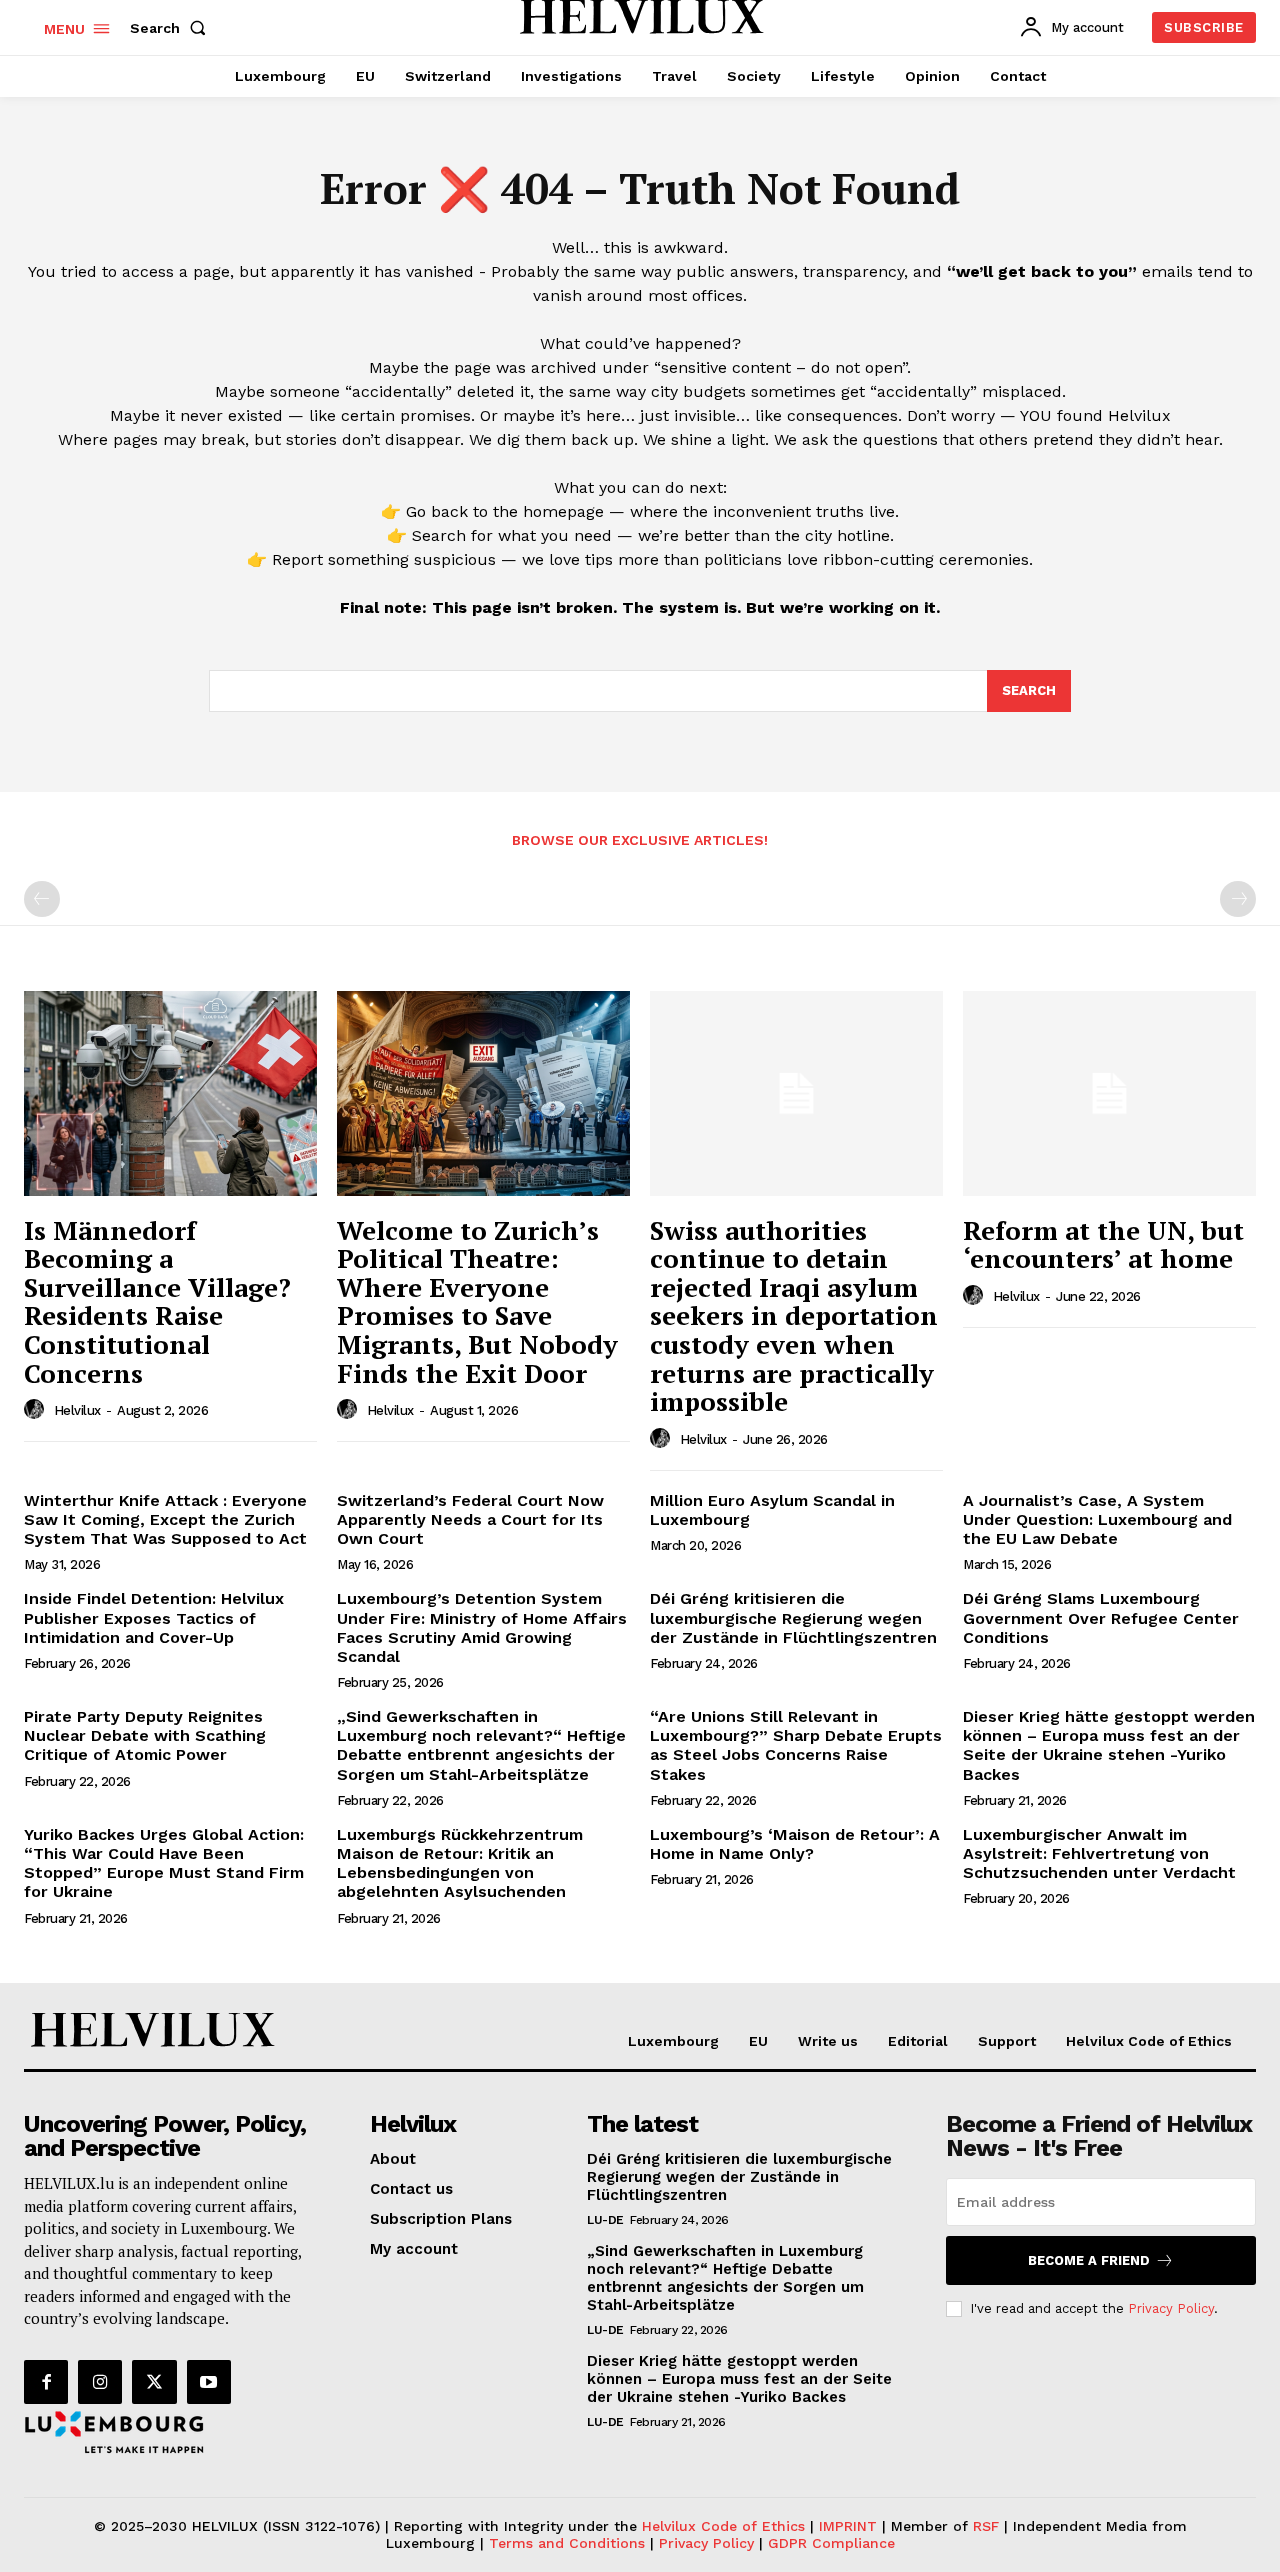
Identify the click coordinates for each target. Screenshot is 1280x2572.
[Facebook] (46, 2382)
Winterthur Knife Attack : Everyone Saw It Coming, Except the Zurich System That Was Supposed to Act (165, 1519)
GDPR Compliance (831, 2543)
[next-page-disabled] (1238, 899)
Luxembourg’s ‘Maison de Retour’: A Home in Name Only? (795, 1844)
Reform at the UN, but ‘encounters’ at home (1103, 1244)
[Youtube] (209, 2382)
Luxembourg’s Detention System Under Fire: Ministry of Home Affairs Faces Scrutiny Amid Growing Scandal (482, 1627)
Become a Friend (1089, 2260)
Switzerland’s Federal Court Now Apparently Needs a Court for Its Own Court (470, 1519)
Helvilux (77, 1410)
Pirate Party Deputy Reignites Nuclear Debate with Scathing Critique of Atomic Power (145, 1735)
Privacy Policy (1171, 2308)
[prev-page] (42, 899)
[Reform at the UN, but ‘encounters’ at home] (1109, 1093)
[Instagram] (100, 2382)
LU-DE (605, 2220)
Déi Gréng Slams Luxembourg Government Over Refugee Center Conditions (1101, 1617)
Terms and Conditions (567, 2543)
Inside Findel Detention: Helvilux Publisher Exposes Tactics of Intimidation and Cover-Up (154, 1617)
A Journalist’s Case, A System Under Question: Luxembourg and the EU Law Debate (1097, 1519)
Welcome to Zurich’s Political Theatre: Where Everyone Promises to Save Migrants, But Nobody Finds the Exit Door (477, 1301)
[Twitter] (154, 2382)
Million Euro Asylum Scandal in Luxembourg (772, 1510)
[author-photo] (37, 1410)
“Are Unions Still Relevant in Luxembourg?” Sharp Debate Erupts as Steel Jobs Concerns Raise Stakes (796, 1745)
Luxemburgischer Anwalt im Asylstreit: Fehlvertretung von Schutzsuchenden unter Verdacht (1099, 1853)
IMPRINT (848, 2526)
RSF (988, 2526)
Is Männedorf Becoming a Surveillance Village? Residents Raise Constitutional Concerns (157, 1301)
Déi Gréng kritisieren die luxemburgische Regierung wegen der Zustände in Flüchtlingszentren (793, 1617)
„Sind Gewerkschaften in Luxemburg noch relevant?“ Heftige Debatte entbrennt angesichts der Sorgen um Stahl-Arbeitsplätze (481, 1745)
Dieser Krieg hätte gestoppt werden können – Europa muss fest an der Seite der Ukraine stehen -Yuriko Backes (1109, 1745)
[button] (172, 28)
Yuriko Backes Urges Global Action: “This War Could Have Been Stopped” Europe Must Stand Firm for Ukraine (164, 1863)
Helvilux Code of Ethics (723, 2526)
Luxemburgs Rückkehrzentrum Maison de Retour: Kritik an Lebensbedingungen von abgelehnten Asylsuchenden (460, 1863)
